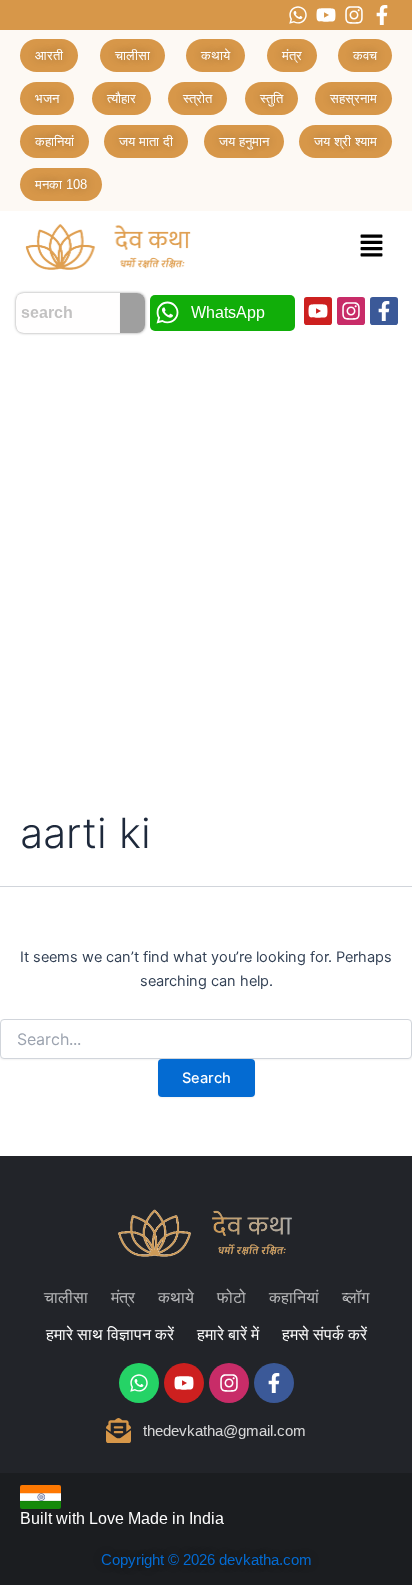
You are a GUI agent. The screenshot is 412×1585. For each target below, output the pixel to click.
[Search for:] (206, 1039)
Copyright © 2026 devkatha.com (206, 1559)
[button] (372, 246)
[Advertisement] (206, 559)
